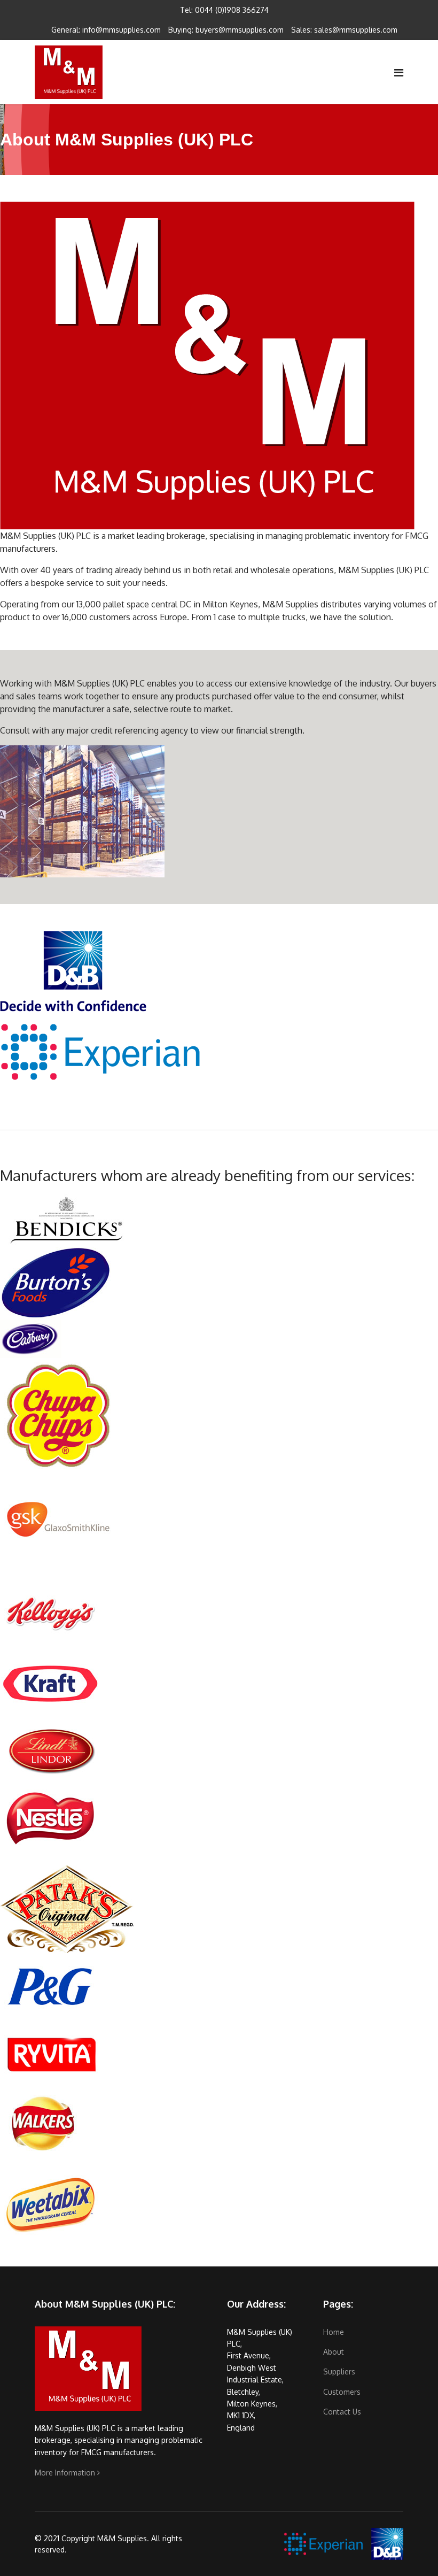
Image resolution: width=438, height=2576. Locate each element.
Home (334, 2332)
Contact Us (342, 2412)
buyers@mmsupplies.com (240, 30)
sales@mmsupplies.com (356, 30)
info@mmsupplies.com (122, 30)
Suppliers (339, 2371)
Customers (342, 2392)
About (334, 2352)
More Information (66, 2473)
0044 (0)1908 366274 (232, 10)
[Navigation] (399, 72)
